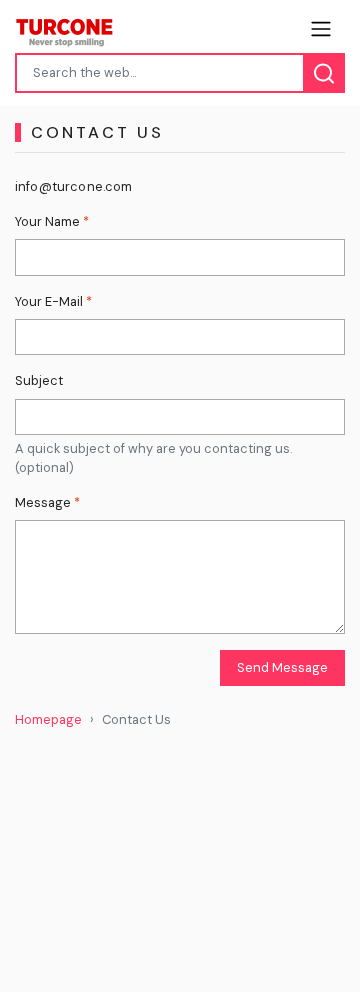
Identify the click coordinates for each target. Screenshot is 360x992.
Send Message (282, 667)
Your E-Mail (53, 301)
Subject (39, 380)
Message (47, 502)
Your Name (52, 221)
